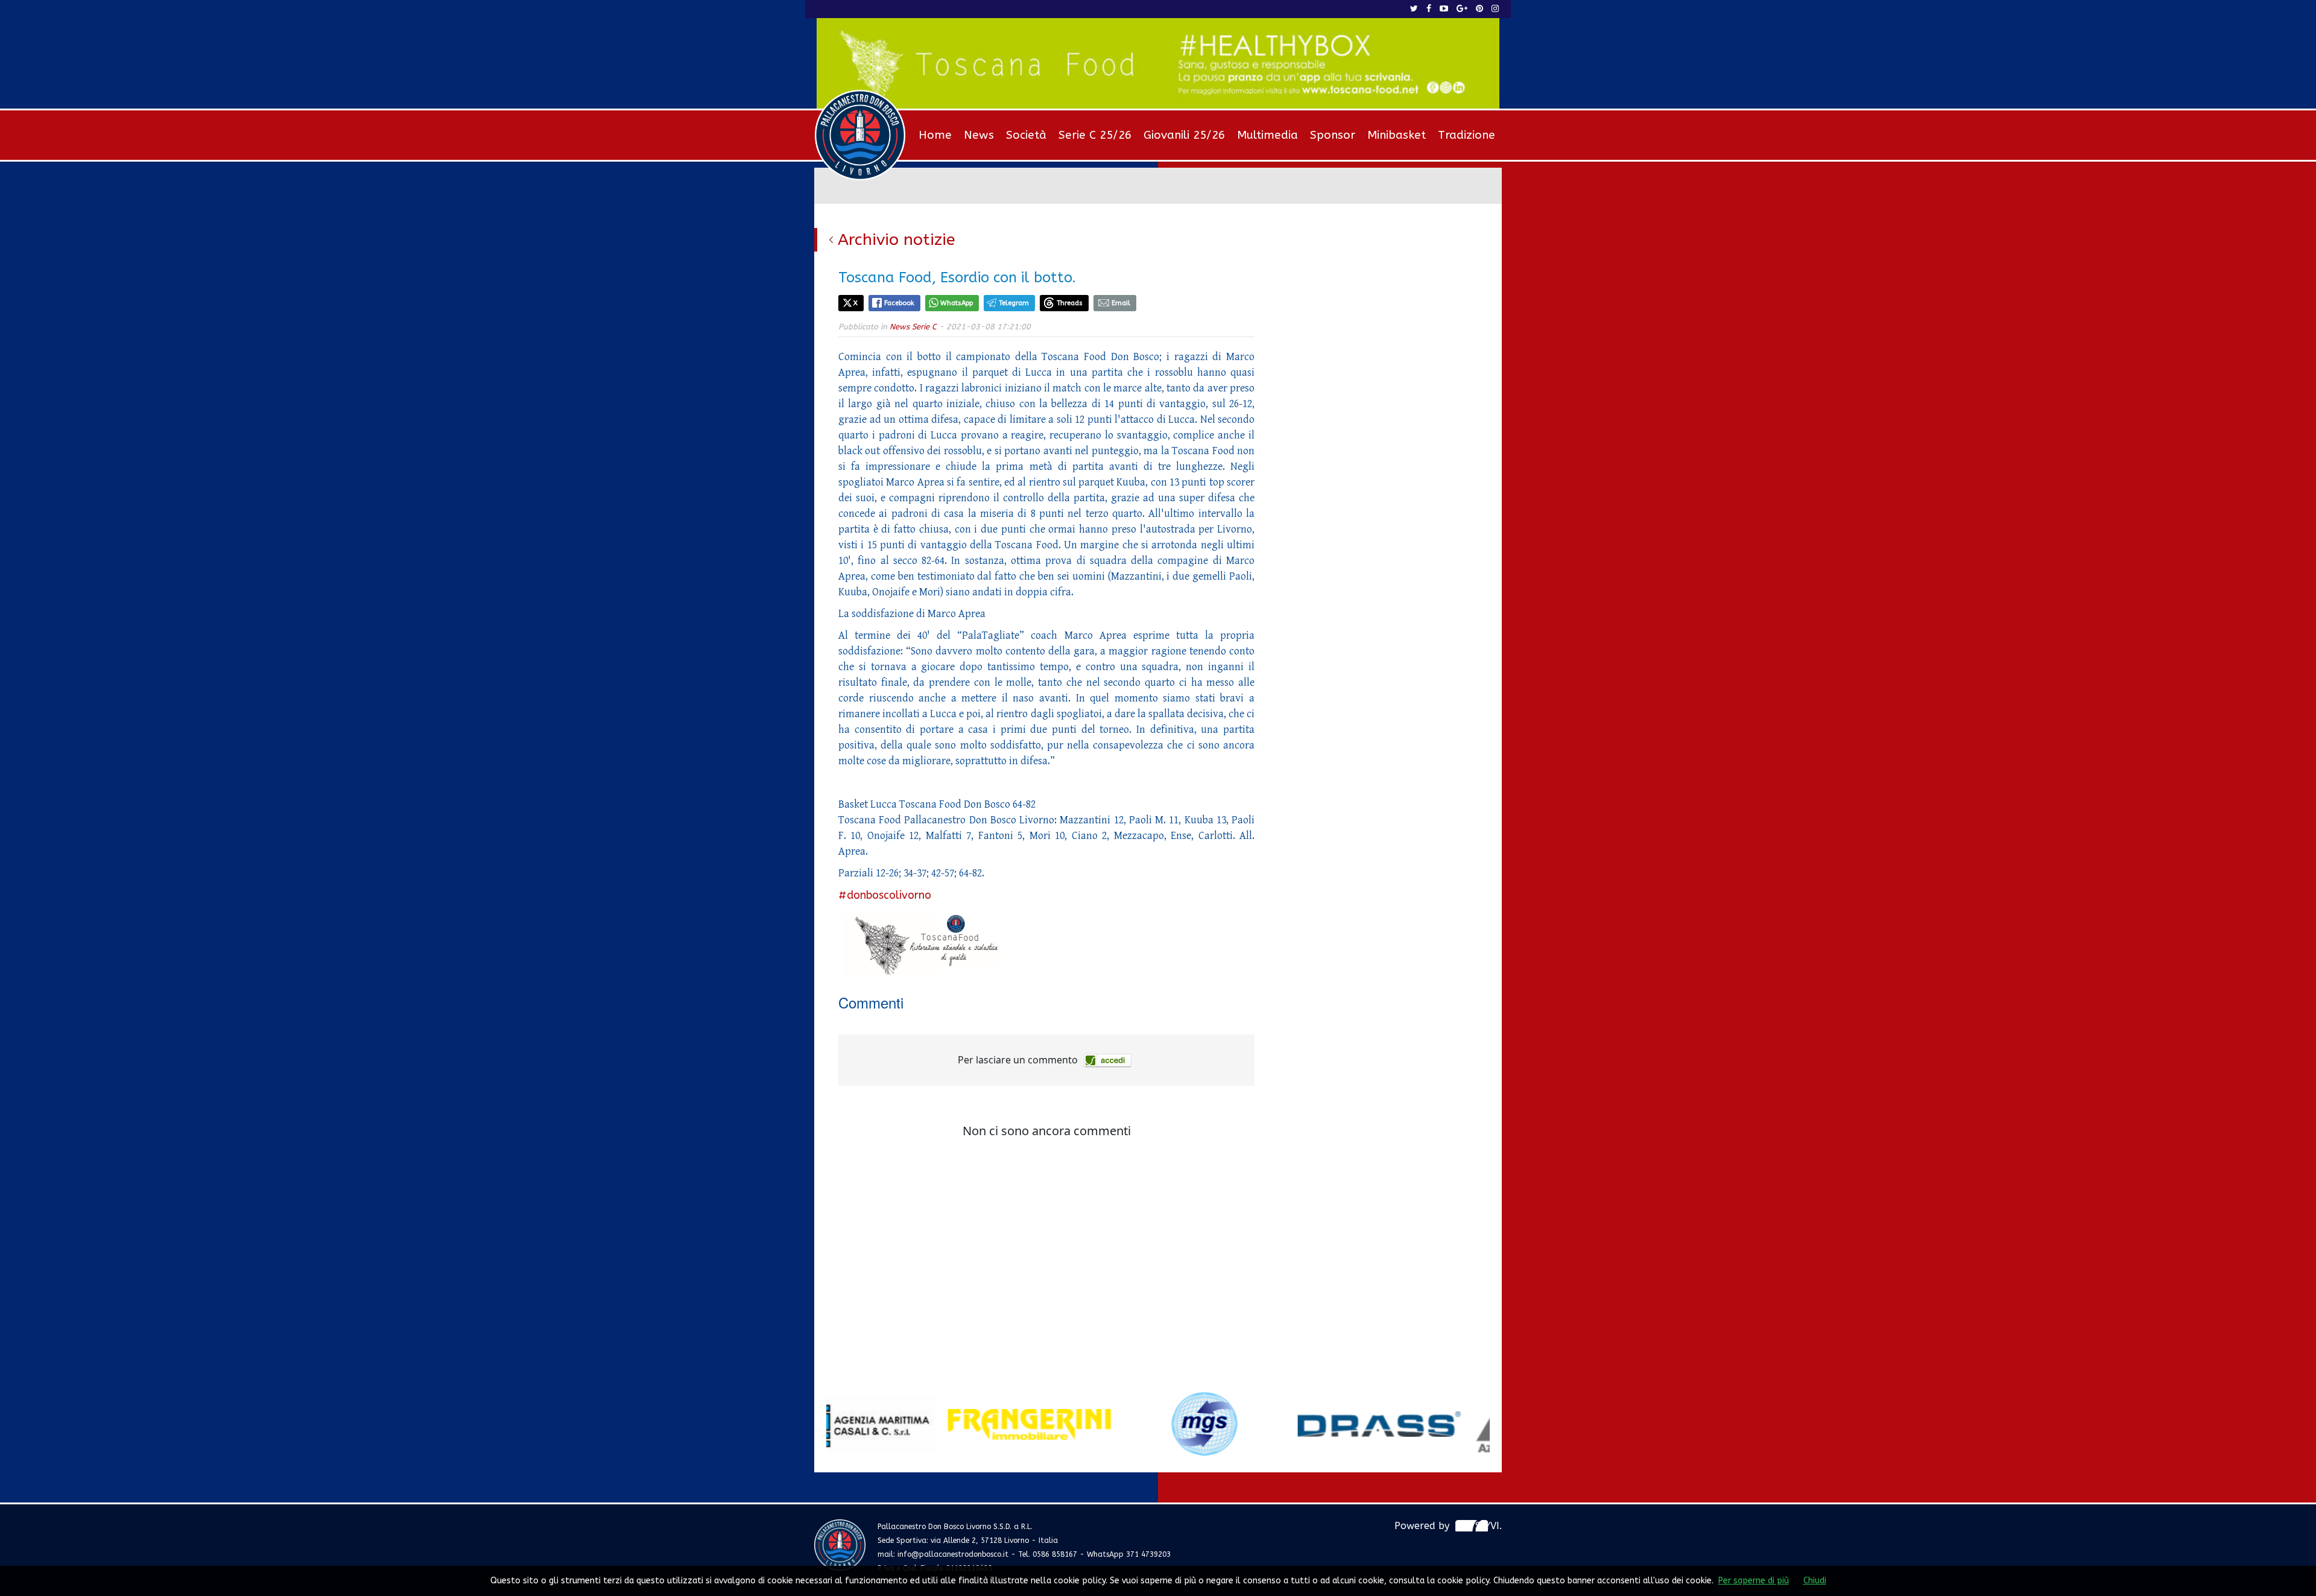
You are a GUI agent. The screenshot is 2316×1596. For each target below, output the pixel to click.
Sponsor (1333, 135)
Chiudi (1815, 1581)
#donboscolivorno (885, 895)
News (979, 135)
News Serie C (913, 327)
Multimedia (1267, 135)
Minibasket (1397, 135)
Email (1121, 303)
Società (1026, 135)
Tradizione (1466, 135)
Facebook (899, 303)
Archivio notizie (897, 239)
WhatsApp (957, 303)
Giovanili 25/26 (1184, 135)
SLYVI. (1489, 1526)
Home (935, 135)
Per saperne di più (1754, 1581)
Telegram (1014, 303)
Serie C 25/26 (1095, 135)
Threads (1070, 303)
